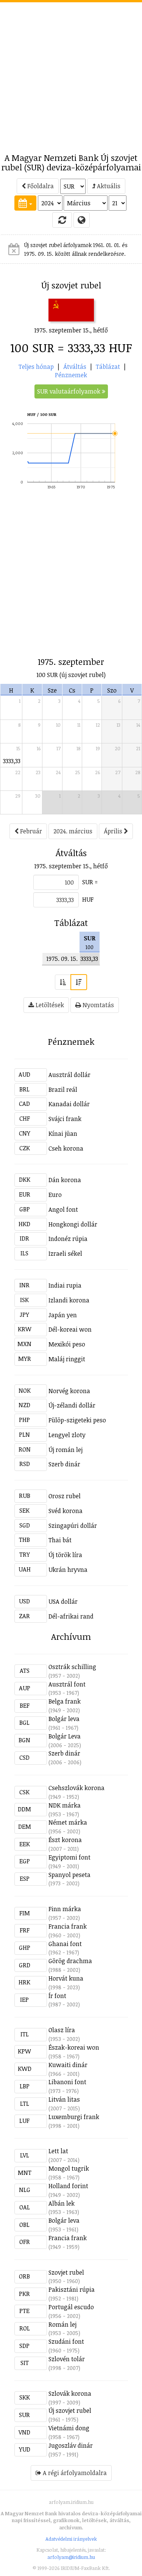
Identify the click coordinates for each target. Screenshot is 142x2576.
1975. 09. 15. (62, 959)
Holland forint (68, 2186)
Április (114, 831)
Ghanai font (65, 1944)
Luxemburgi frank (74, 2117)
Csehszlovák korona (76, 1788)
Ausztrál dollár (69, 1075)
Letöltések (49, 1005)
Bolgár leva (64, 1719)
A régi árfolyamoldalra (74, 2473)
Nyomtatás (98, 1005)
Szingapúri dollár (73, 1526)
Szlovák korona (70, 2393)
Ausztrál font (67, 1684)
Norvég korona (69, 1391)
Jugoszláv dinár (71, 2445)
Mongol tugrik (69, 2168)
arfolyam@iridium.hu (71, 2557)
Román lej (62, 2324)
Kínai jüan (63, 1134)
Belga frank (65, 1701)
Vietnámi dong (69, 2428)
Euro (55, 1195)
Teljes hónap (36, 367)
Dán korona (65, 1180)
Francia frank (68, 1926)
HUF (88, 899)
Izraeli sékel (65, 1253)
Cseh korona (66, 1148)
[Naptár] (25, 203)
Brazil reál (63, 1090)
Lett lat (58, 2151)
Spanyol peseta (69, 1875)
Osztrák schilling (72, 1667)
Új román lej (66, 1450)
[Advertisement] (71, 73)
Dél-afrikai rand (71, 1616)
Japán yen (63, 1315)
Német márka (68, 1822)
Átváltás (75, 367)
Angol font (63, 1209)
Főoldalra (40, 186)
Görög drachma (70, 1961)
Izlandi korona (69, 1300)
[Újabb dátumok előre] (79, 982)
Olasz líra (62, 2030)
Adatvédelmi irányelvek (71, 2539)
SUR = (90, 882)
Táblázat (108, 367)
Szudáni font (66, 2341)
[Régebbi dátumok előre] (63, 982)
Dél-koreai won (70, 1329)
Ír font (57, 1996)
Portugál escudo (71, 2307)
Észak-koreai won (74, 2047)
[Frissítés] (62, 220)
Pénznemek (71, 375)
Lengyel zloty (67, 1435)
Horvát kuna (66, 1978)
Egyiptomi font (69, 1857)
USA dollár (63, 1601)
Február (30, 831)
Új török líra (65, 1555)
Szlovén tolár (67, 2359)
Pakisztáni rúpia (72, 2289)
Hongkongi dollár (73, 1224)
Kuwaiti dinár (68, 2065)
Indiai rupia (65, 1285)
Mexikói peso (67, 1344)
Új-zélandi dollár (72, 1405)
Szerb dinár (64, 1464)
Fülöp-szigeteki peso (77, 1420)
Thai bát (60, 1540)
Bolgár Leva (65, 1736)
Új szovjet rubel (70, 2411)
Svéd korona (66, 1511)
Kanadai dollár (69, 1104)
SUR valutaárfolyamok (69, 391)
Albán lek (62, 2203)
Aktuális (108, 186)
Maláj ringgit (67, 1359)
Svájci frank (65, 1119)
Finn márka (65, 1909)
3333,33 (12, 761)
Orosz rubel (65, 1496)
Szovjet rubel (66, 2272)
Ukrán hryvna (68, 1570)
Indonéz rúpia (68, 1239)
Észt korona (65, 1840)
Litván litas (64, 2099)
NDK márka (65, 1805)
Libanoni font (67, 2082)
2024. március (73, 831)
